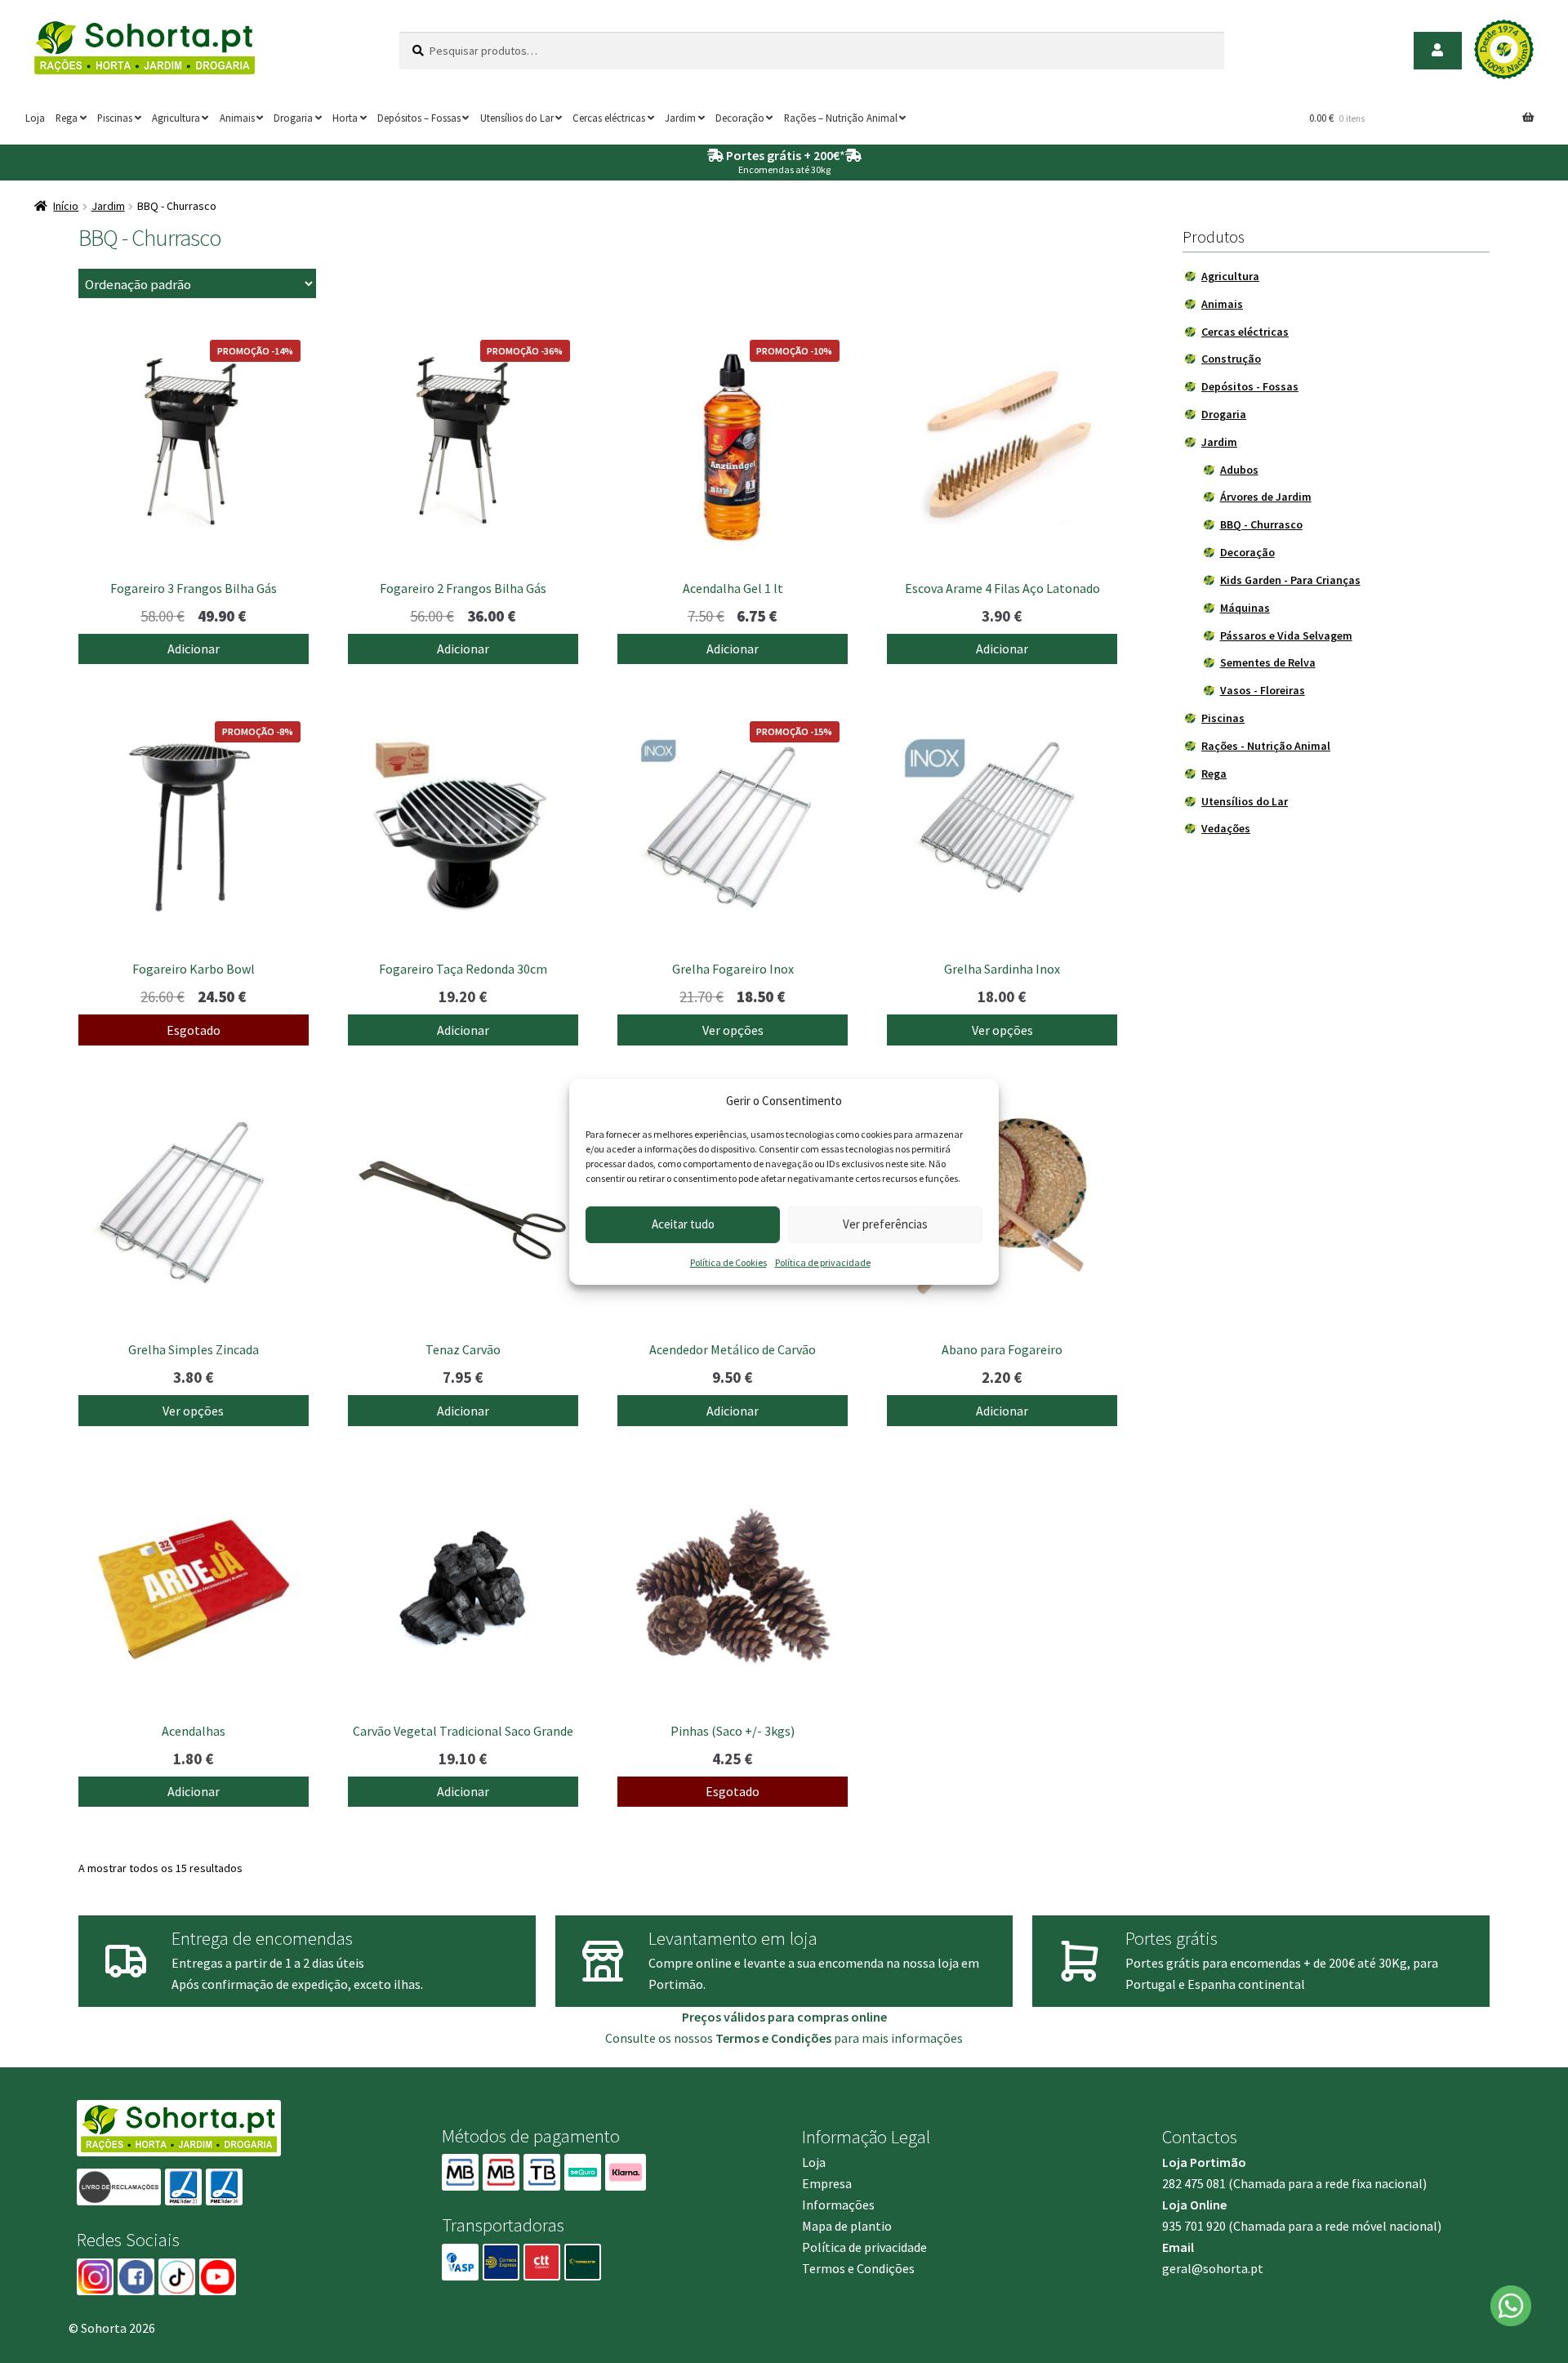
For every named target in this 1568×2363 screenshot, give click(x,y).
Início (66, 206)
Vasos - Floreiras (1263, 690)
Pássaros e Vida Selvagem (1286, 635)
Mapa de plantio (847, 2226)
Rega (67, 118)
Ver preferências (885, 1224)
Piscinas (115, 118)
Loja (35, 118)
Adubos (1239, 470)
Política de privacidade (823, 1262)
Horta (345, 118)
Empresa (827, 2183)
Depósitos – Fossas (419, 118)
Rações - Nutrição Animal (1266, 746)
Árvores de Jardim (1266, 497)
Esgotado (194, 1030)
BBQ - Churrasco (1261, 524)
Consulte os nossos (718, 2038)
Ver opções (733, 1030)
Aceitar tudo (683, 1224)
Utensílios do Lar (517, 118)
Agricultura (176, 118)
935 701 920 (1194, 2226)
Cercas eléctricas (609, 118)
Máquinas (1245, 608)
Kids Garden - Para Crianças (1290, 580)
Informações (838, 2205)
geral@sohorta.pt (1213, 2268)
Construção (1231, 359)
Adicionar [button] (194, 649)
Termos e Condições (858, 2268)
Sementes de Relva (1268, 662)
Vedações (1226, 828)
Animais (237, 118)
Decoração (740, 118)
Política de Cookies (728, 1262)
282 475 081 (1194, 2183)
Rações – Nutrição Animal (841, 118)
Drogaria (293, 118)
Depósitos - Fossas (1250, 386)
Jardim (680, 118)
